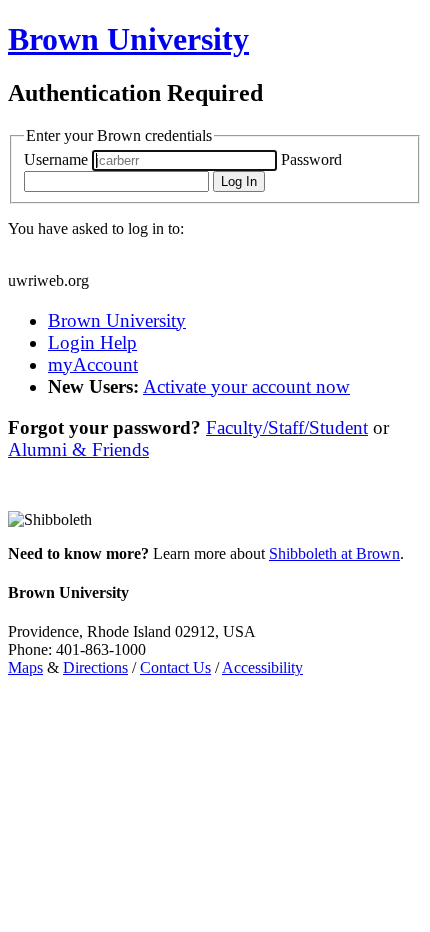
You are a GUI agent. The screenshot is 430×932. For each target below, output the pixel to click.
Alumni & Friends (78, 449)
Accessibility (262, 667)
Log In (239, 181)
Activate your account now (246, 386)
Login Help (92, 342)
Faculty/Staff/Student (287, 427)
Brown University (117, 320)
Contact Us (175, 667)
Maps (25, 667)
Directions (95, 667)
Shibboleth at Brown (334, 553)
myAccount (93, 364)
